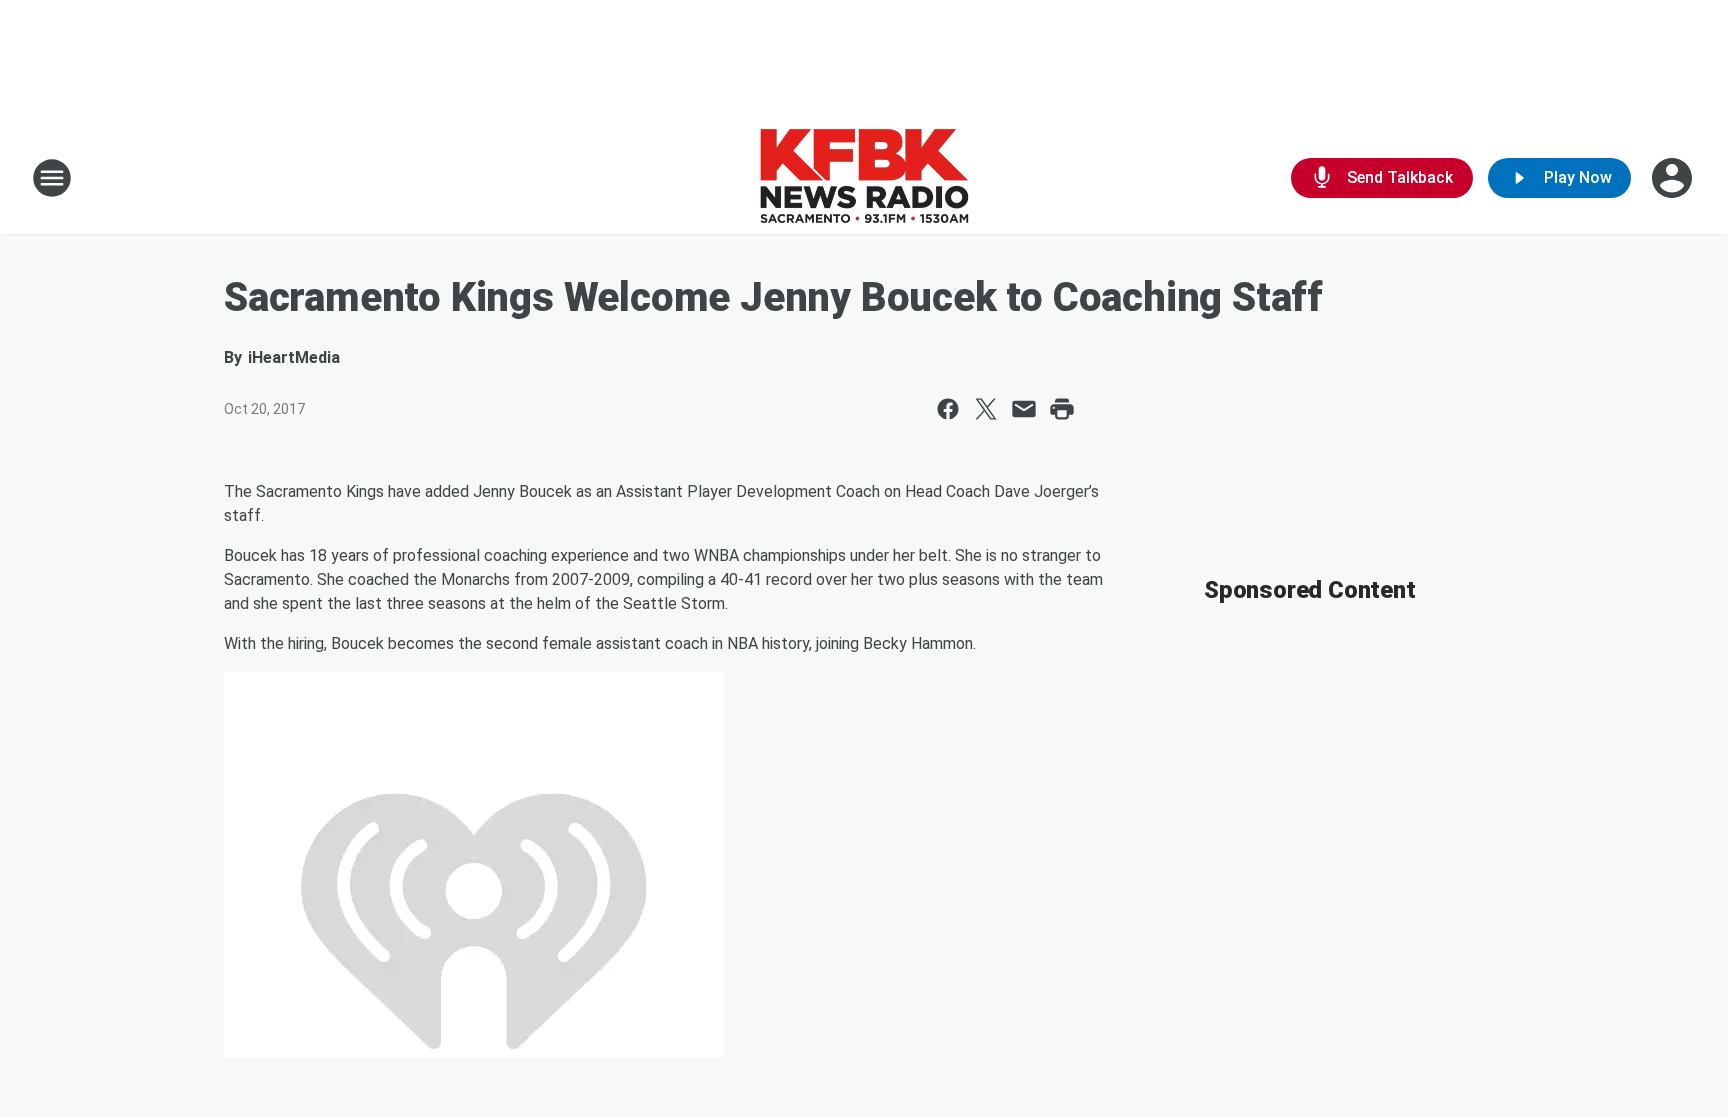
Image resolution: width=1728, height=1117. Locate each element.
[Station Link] (864, 178)
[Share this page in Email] (1024, 409)
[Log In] (1674, 178)
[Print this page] (1062, 409)
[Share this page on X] (986, 409)
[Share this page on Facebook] (948, 409)
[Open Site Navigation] (52, 178)
